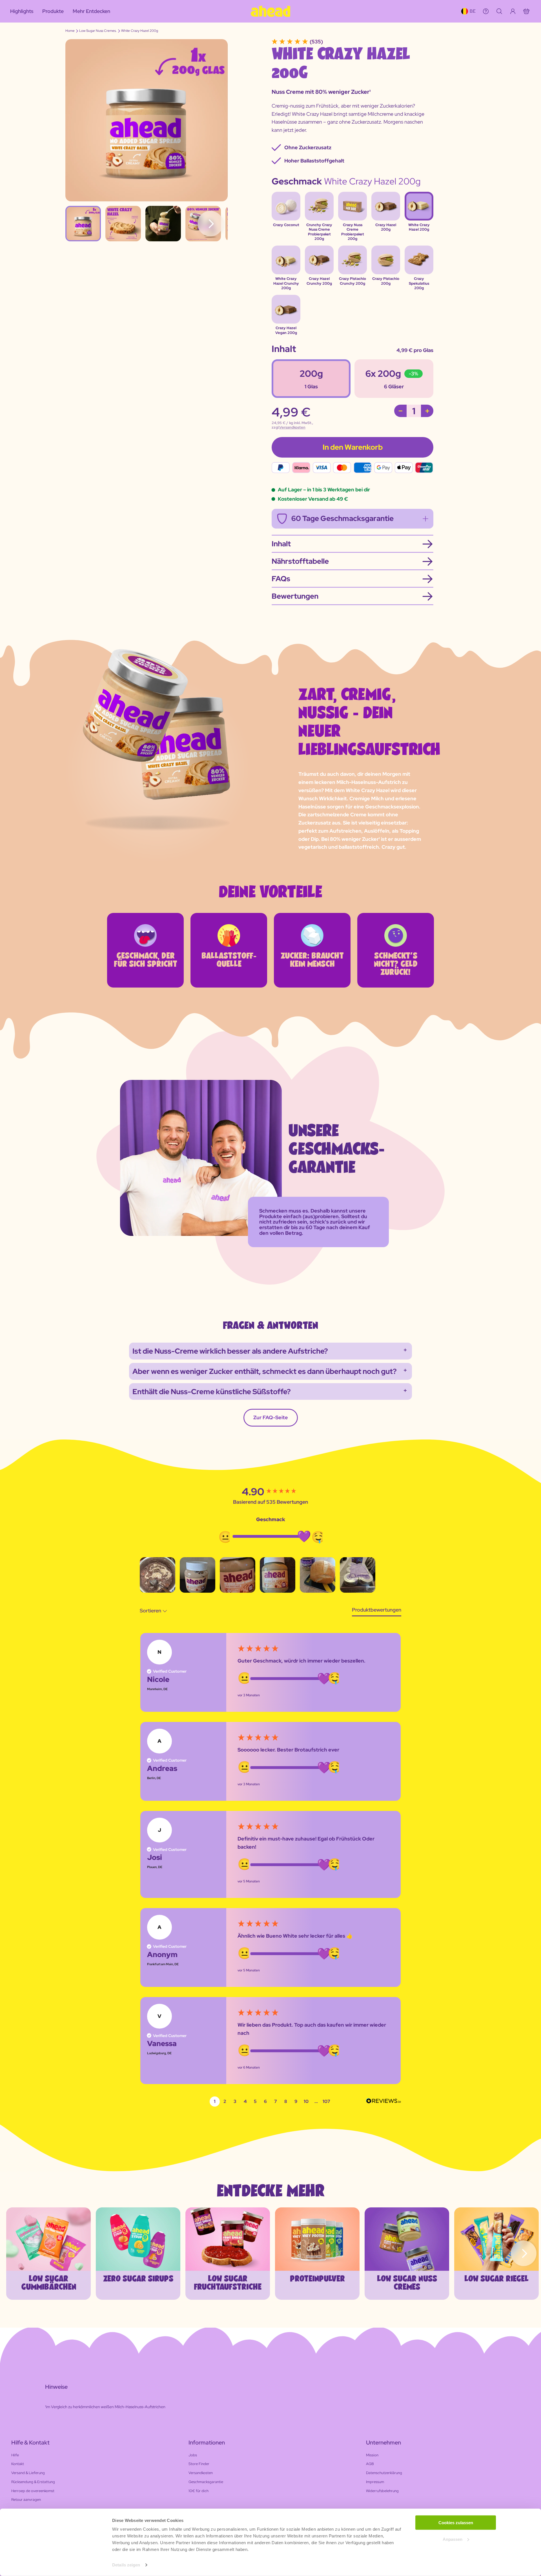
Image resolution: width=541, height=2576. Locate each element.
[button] (158, 1575)
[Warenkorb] (526, 11)
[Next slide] (524, 2253)
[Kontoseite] (513, 11)
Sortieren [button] (151, 1611)
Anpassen (453, 2539)
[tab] (377, 1611)
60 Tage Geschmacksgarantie (342, 518)
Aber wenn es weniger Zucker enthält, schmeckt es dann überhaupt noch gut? (265, 1371)
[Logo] (270, 11)
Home (70, 31)
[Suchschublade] (499, 11)
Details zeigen (126, 2565)
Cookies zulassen (456, 2523)
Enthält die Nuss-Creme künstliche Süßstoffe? (212, 1392)
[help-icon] (486, 11)
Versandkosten (292, 427)
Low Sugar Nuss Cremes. (98, 31)
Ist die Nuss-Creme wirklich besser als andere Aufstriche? (230, 1351)
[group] (270, 1492)
